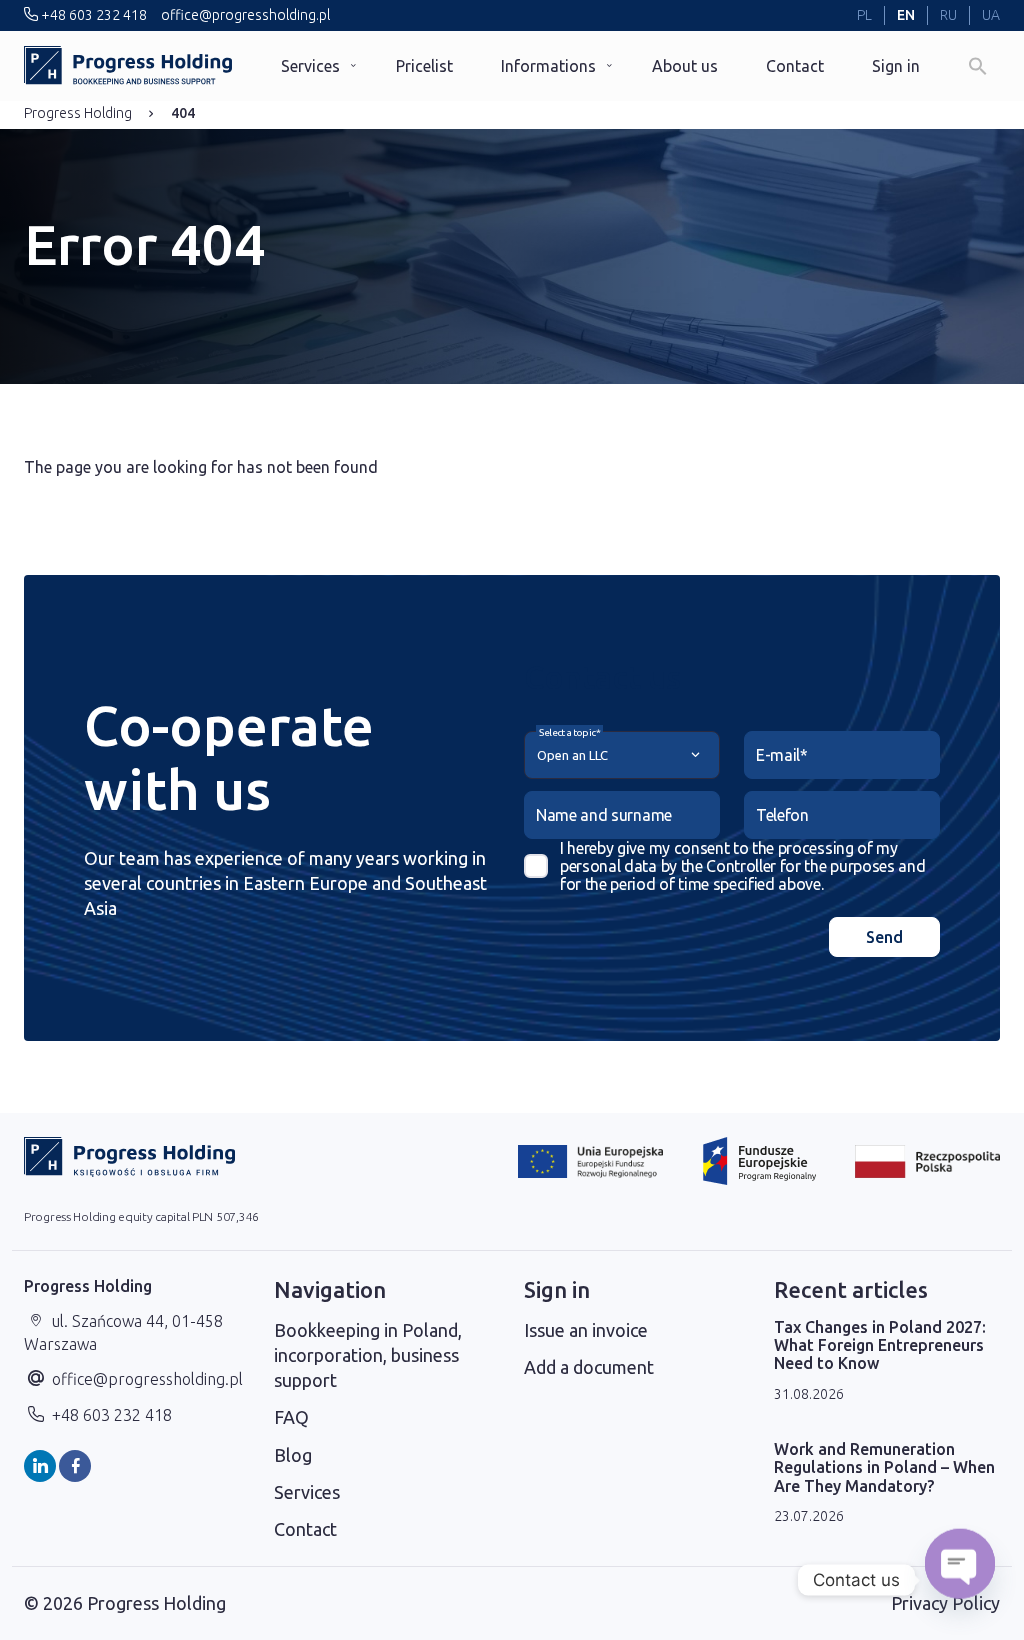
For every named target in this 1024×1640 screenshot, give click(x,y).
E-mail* (782, 755)
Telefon (782, 815)
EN (906, 15)
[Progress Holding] (128, 66)
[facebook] (75, 1466)
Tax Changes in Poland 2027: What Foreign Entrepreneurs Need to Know (880, 1345)
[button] (978, 66)
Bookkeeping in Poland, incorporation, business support (368, 1355)
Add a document (589, 1367)
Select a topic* (569, 732)
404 (183, 113)
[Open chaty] (960, 1580)
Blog (293, 1455)
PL (864, 15)
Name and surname (604, 815)
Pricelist (424, 66)
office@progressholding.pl (244, 15)
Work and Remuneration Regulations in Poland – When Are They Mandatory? (884, 1467)
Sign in (896, 66)
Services (310, 66)
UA (991, 15)
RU (948, 15)
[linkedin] (40, 1466)
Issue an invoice (586, 1330)
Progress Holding (78, 113)
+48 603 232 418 (92, 15)
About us (685, 66)
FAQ (291, 1417)
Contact (795, 66)
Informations (548, 66)
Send (884, 937)
